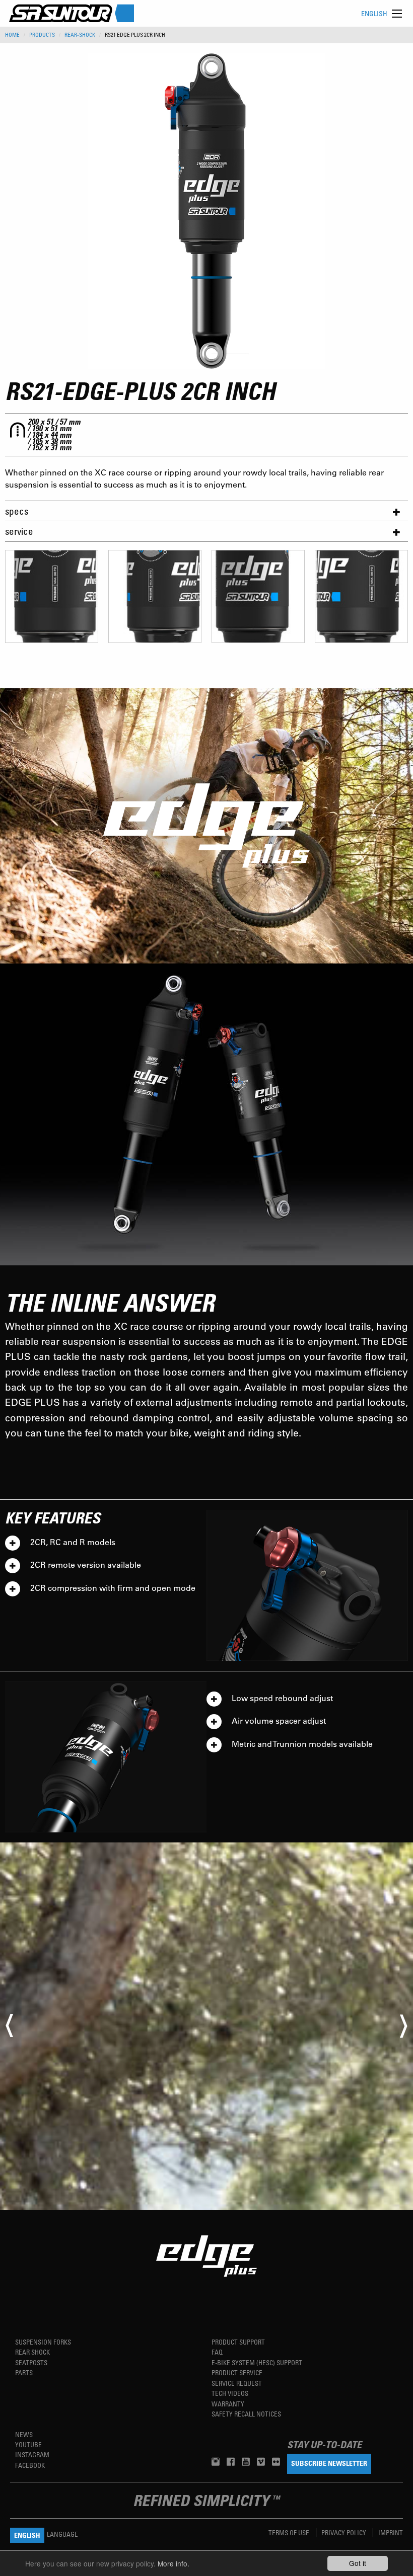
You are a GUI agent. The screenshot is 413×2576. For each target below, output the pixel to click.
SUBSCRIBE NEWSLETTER (329, 2463)
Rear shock (32, 2352)
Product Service (237, 2372)
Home (12, 35)
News (24, 2434)
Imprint (391, 2532)
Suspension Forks (43, 2342)
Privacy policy (345, 2532)
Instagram (32, 2454)
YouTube (28, 2444)
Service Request (237, 2383)
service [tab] (19, 531)
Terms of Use (290, 2532)
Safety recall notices (246, 2414)
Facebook (30, 2465)
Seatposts (31, 2362)
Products (42, 35)
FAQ (217, 2352)
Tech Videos (230, 2393)
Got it (358, 2563)
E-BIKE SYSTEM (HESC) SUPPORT (257, 2362)
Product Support (238, 2342)
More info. (174, 2563)
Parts (24, 2372)
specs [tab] (17, 511)
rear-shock (80, 35)
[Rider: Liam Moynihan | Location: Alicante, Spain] (206, 2026)
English (374, 13)
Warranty (228, 2404)
